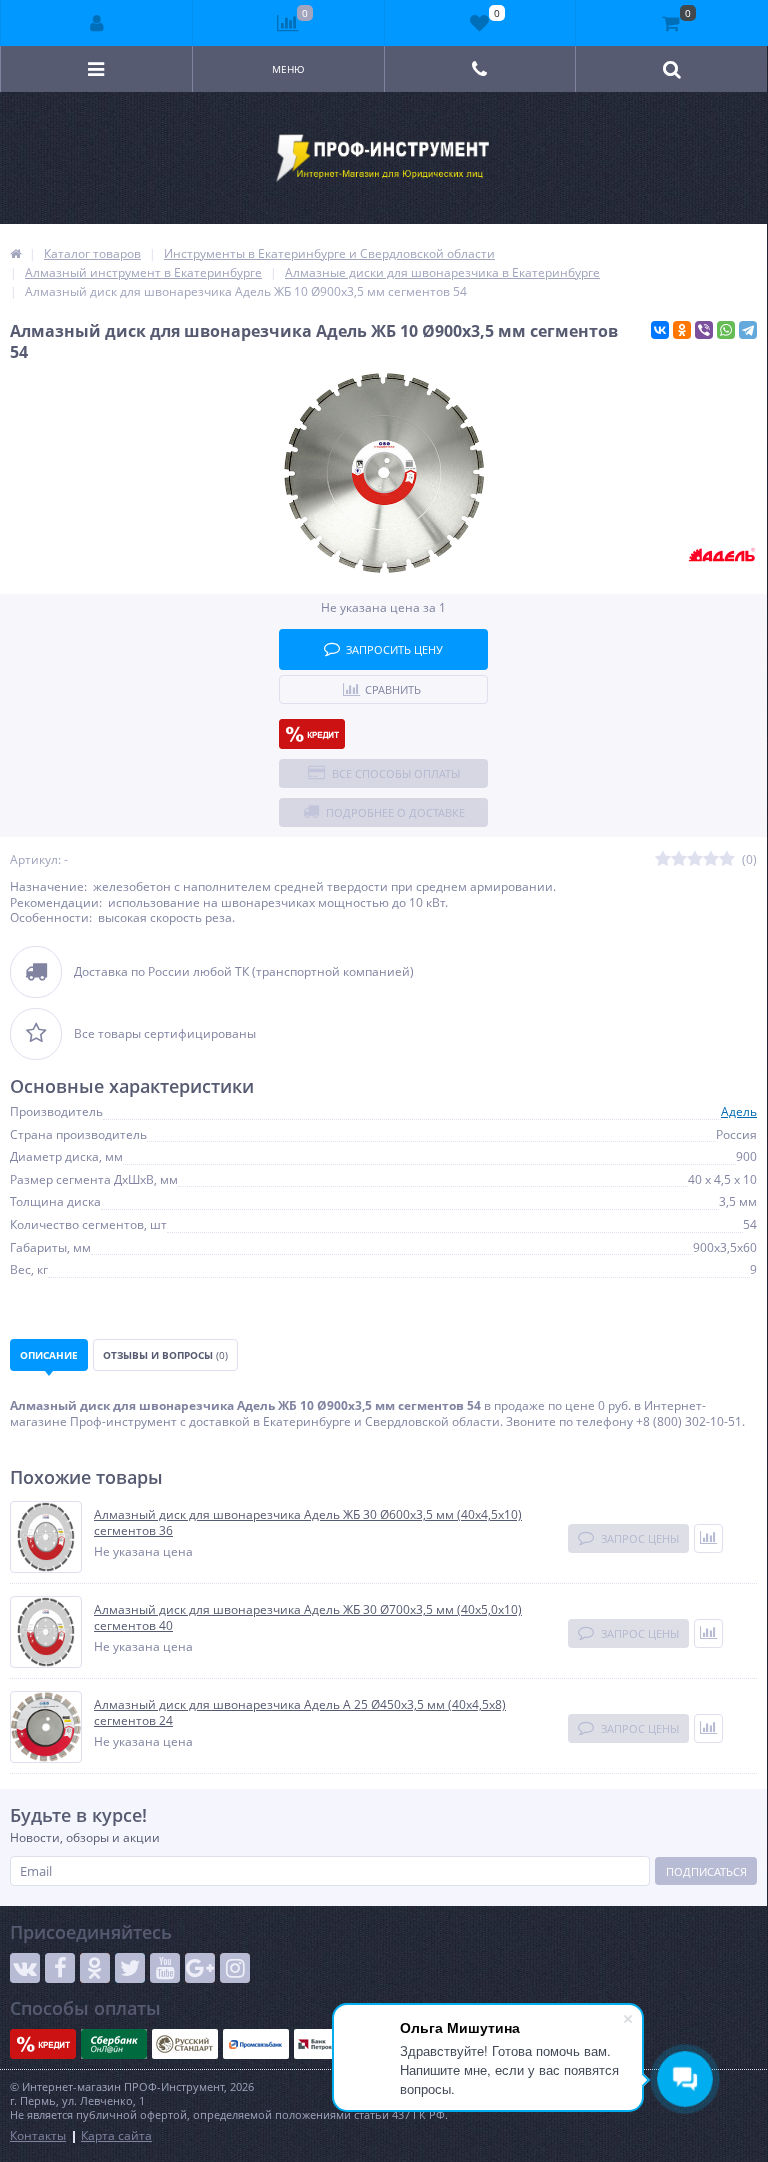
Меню (288, 69)
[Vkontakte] (25, 1968)
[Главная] (15, 253)
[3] (695, 859)
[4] (711, 859)
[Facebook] (60, 1968)
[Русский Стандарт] (185, 2044)
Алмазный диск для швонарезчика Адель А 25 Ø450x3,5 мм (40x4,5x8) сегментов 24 (300, 1712)
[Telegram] (748, 330)
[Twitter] (130, 1968)
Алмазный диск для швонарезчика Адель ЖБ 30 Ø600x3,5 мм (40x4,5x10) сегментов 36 (308, 1522)
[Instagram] (235, 1968)
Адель (739, 1111)
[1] (663, 859)
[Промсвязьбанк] (256, 2044)
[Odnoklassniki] (95, 1968)
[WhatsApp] (726, 330)
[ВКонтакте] (660, 330)
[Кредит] (312, 734)
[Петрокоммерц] (327, 2044)
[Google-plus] (200, 1968)
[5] (727, 859)
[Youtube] (165, 1968)
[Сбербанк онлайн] (114, 2044)
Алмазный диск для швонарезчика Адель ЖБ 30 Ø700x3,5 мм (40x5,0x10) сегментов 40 (308, 1617)
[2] (679, 859)
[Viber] (704, 330)
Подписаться (706, 1871)
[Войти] (97, 23)
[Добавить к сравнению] (708, 1538)
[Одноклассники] (682, 330)
